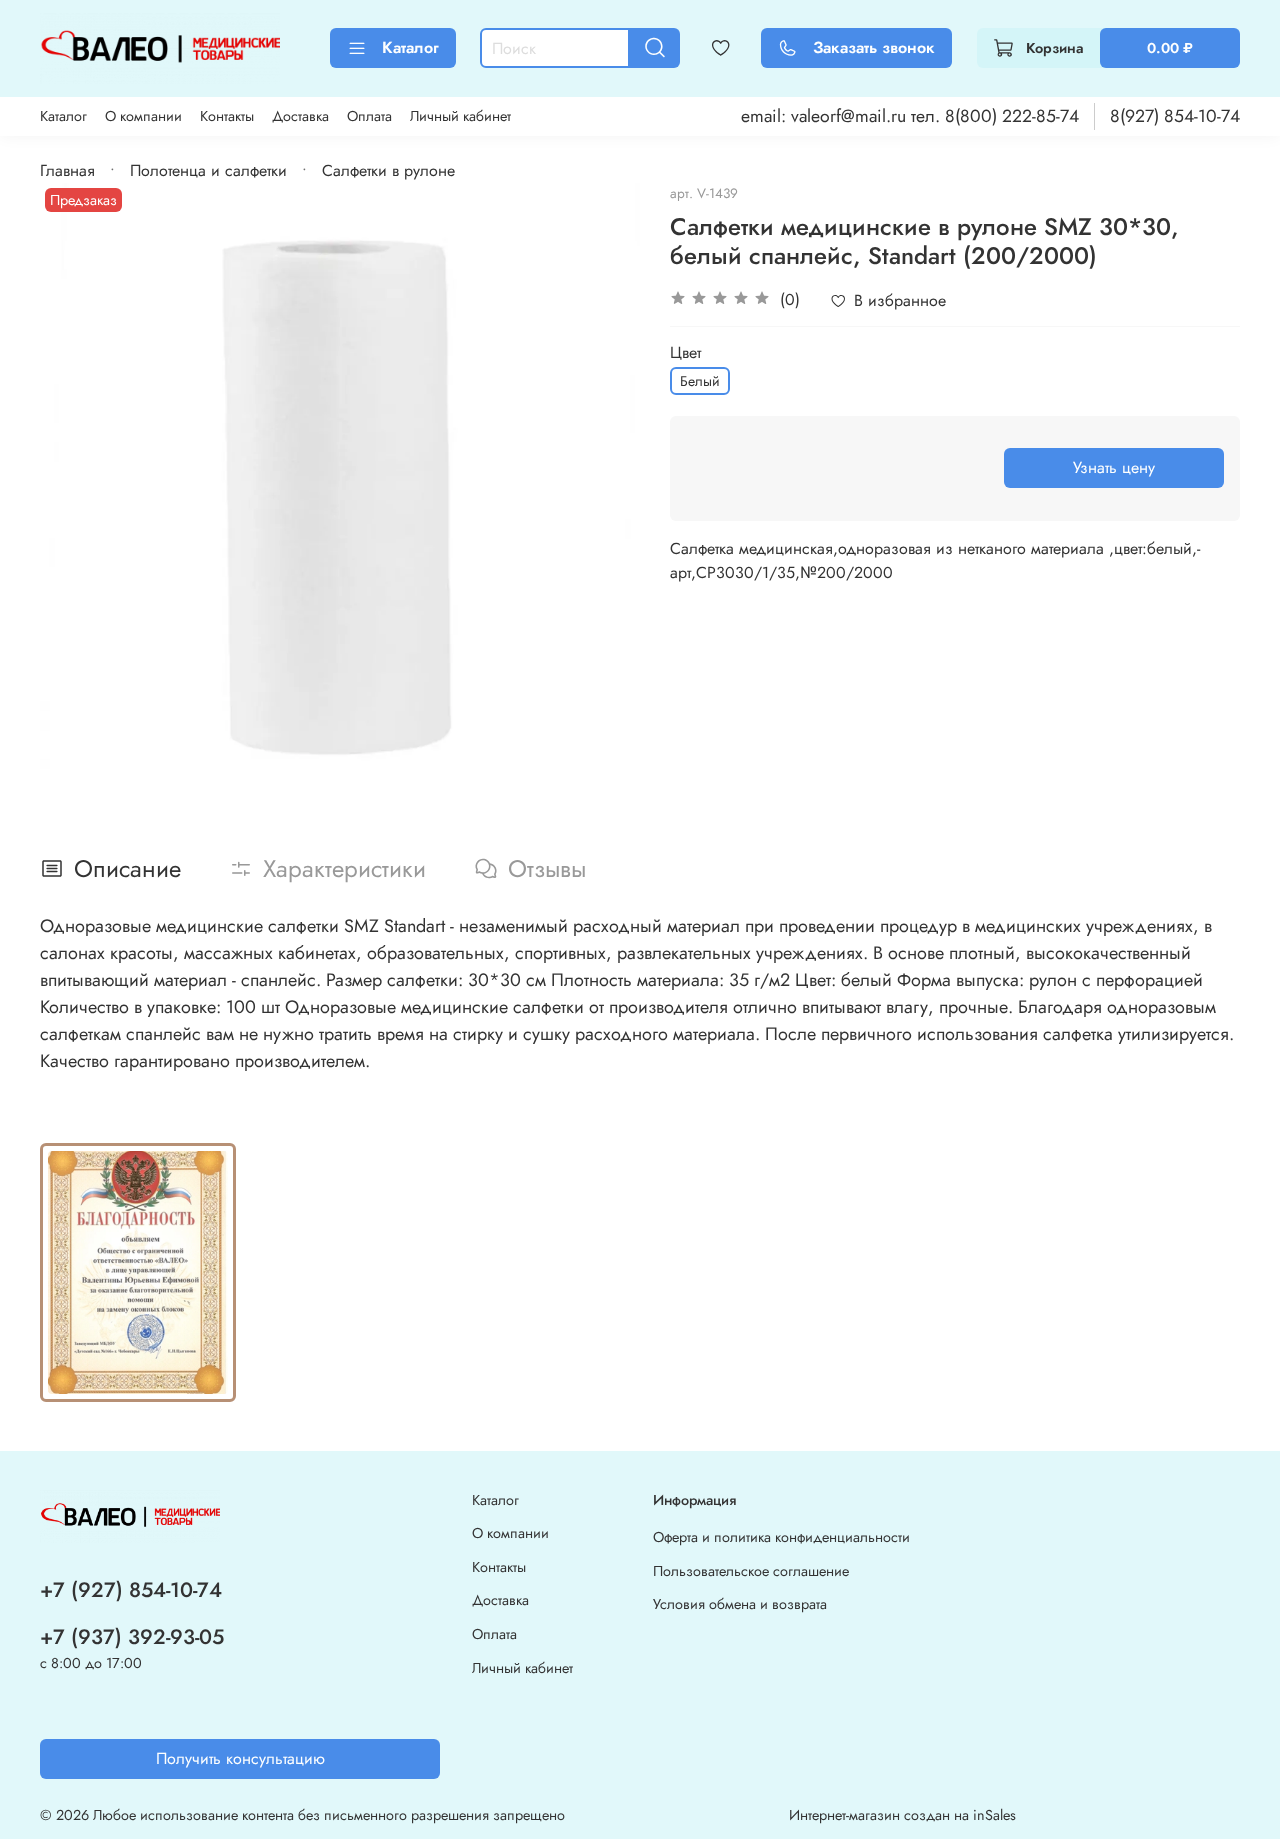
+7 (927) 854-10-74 (131, 1590)
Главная (67, 170)
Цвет (685, 352)
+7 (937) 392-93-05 (132, 1637)
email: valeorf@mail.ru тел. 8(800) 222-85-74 (910, 116)
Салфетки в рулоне (388, 170)
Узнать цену (1114, 467)
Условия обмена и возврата (740, 1604)
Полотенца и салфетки (208, 170)
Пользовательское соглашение (751, 1571)
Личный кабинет (460, 116)
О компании (143, 116)
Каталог (410, 47)
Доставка (300, 116)
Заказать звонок (874, 47)
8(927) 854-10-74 (1175, 116)
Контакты (227, 116)
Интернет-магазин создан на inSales (902, 1815)
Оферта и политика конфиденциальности (781, 1537)
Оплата (369, 116)
